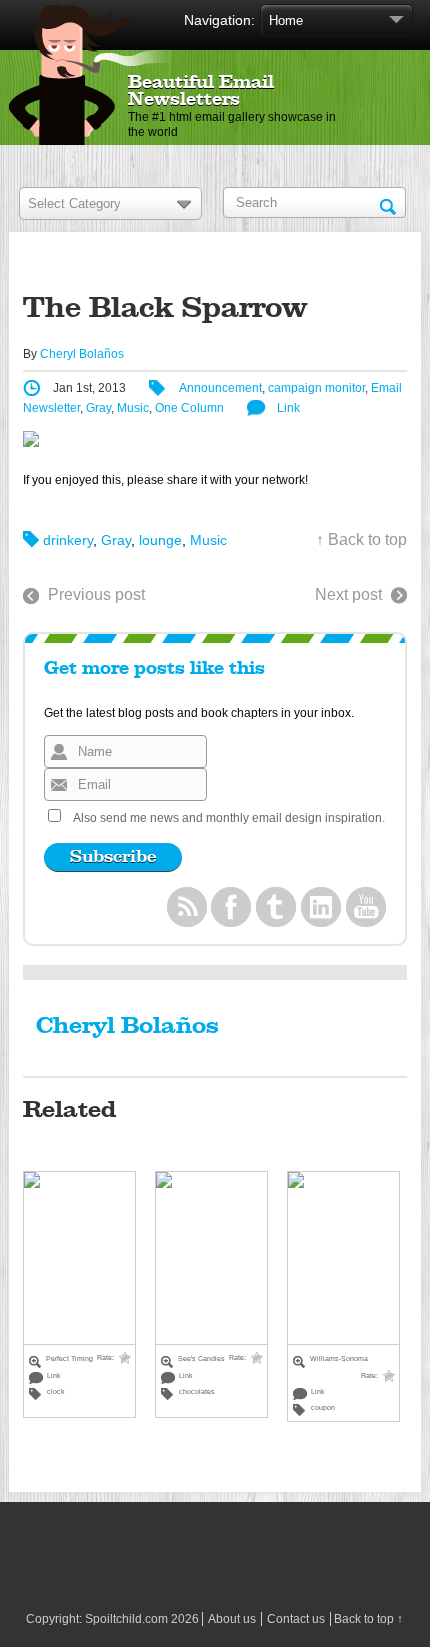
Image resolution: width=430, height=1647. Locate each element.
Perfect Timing (69, 1358)
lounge (160, 540)
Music (133, 408)
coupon (323, 1407)
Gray (98, 408)
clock (56, 1391)
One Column (189, 408)
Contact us (296, 1619)
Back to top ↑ (368, 1619)
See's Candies (201, 1358)
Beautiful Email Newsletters (201, 91)
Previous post (96, 594)
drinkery (68, 540)
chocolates (197, 1391)
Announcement (220, 388)
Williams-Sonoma (339, 1358)
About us (232, 1619)
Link (288, 408)
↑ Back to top (361, 539)
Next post (348, 594)
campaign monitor (316, 388)
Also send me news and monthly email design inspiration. (229, 818)
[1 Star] (125, 1358)
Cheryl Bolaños (82, 354)
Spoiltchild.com (126, 1619)
